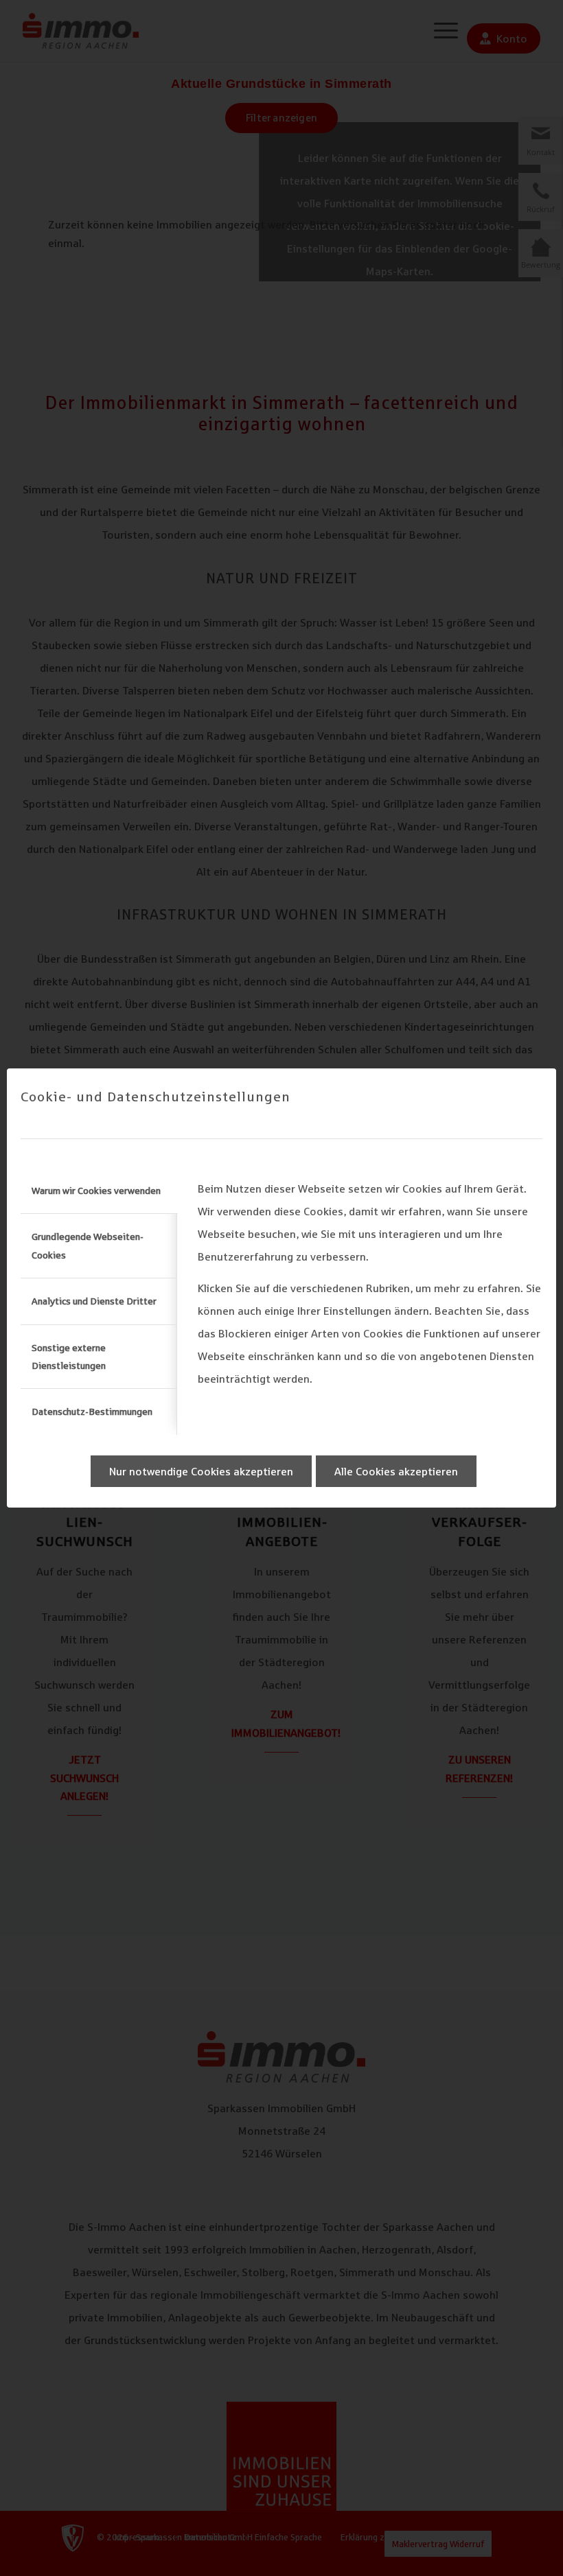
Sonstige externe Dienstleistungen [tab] (69, 1357)
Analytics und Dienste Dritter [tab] (94, 1301)
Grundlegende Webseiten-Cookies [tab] (88, 1245)
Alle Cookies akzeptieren (396, 1471)
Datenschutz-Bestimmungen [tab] (92, 1412)
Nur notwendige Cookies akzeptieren (201, 1471)
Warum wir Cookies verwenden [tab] (96, 1191)
